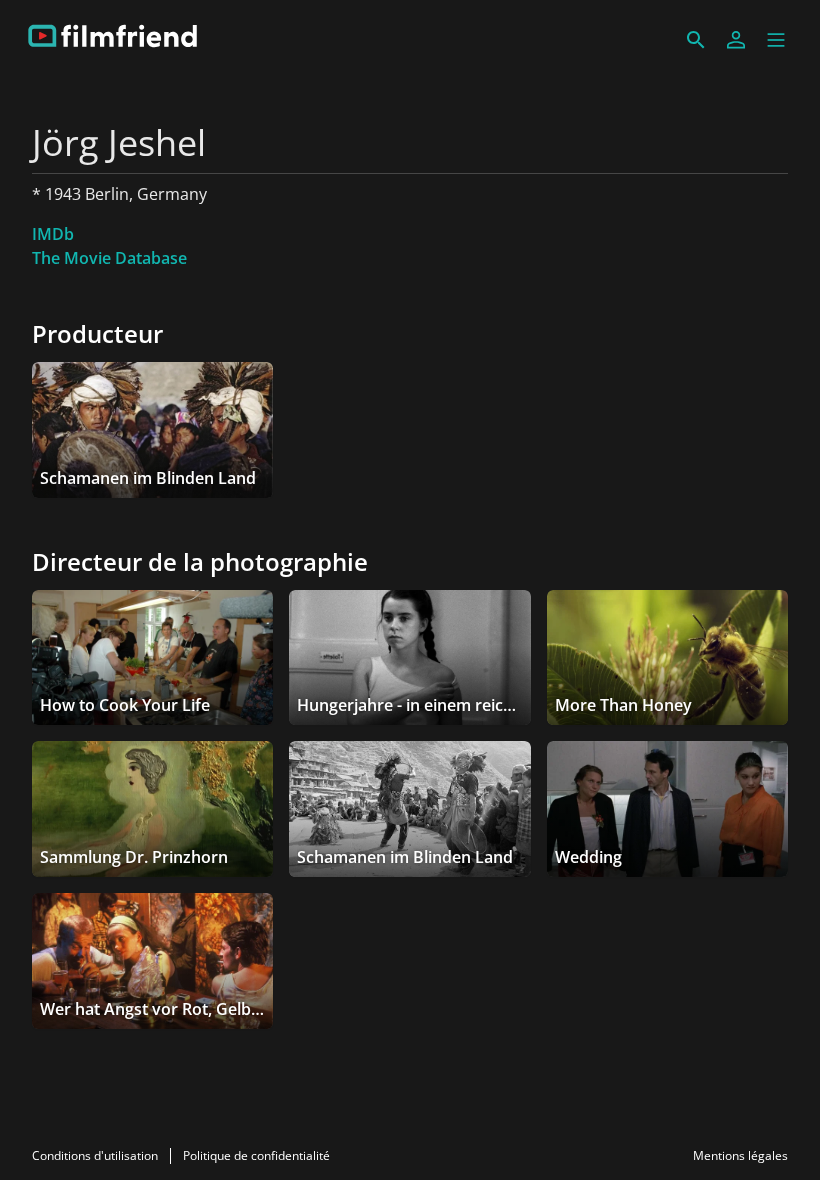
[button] (776, 40)
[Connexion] (736, 40)
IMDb (53, 234)
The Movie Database (109, 258)
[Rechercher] (696, 40)
